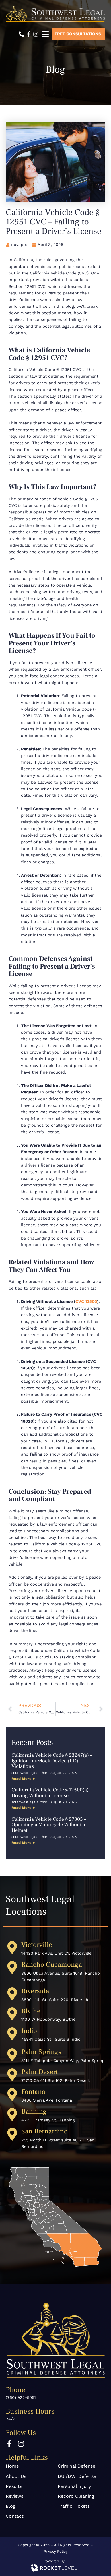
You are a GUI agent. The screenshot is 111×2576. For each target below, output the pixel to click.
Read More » (23, 1779)
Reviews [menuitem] (15, 2496)
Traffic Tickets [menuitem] (74, 2506)
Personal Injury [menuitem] (74, 2486)
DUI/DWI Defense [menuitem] (77, 2476)
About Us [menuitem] (16, 2476)
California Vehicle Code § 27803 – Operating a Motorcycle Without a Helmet (49, 1825)
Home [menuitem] (12, 2466)
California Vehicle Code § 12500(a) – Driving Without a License (52, 1793)
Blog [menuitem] (11, 2506)
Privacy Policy (56, 2551)
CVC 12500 (86, 1301)
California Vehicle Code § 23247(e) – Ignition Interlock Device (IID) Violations (52, 1761)
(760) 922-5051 (21, 2397)
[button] (45, 34)
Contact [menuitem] (15, 2516)
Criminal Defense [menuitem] (77, 2466)
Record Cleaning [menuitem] (76, 2496)
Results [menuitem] (14, 2486)
